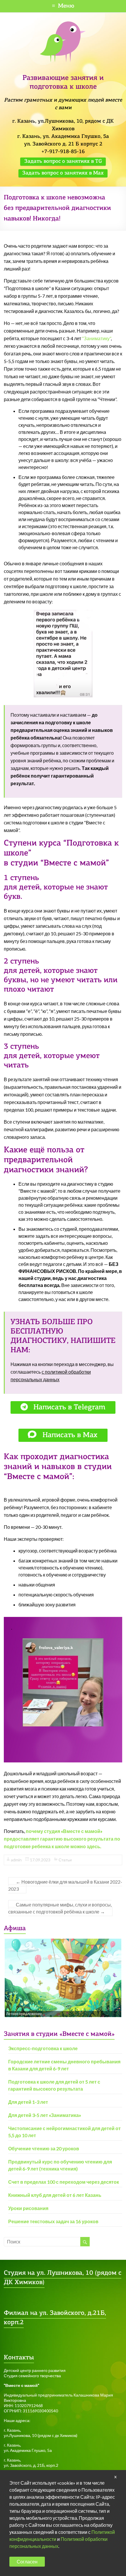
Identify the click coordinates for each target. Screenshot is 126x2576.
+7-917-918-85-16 (63, 152)
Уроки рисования (28, 2208)
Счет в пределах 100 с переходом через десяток (64, 2182)
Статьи (65, 1860)
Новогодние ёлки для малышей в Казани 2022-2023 (65, 1885)
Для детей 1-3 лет (28, 2102)
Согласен (27, 2562)
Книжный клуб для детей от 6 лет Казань (55, 2195)
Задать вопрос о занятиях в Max (63, 173)
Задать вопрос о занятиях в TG (63, 162)
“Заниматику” (96, 338)
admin (16, 1860)
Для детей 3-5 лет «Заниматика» (45, 2115)
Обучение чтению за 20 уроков (44, 2148)
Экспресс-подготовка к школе (43, 2048)
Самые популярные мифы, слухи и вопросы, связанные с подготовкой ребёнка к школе (60, 1908)
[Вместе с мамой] (63, 24)
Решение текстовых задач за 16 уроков (53, 2221)
